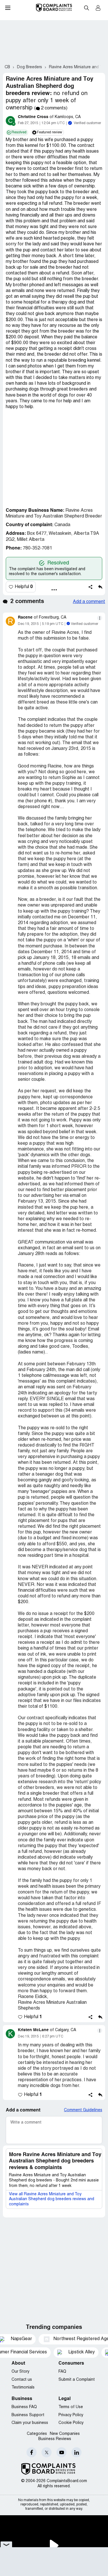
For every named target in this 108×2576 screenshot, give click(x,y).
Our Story (20, 2372)
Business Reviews (55, 2439)
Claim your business (30, 2423)
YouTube (61, 2452)
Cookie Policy (71, 2423)
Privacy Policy (71, 2415)
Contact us (22, 2380)
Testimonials (23, 2388)
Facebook (32, 2452)
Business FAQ (24, 2407)
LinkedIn (76, 2452)
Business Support (28, 2415)
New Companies (65, 2434)
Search (86, 8)
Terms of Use (71, 2407)
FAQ (62, 2372)
